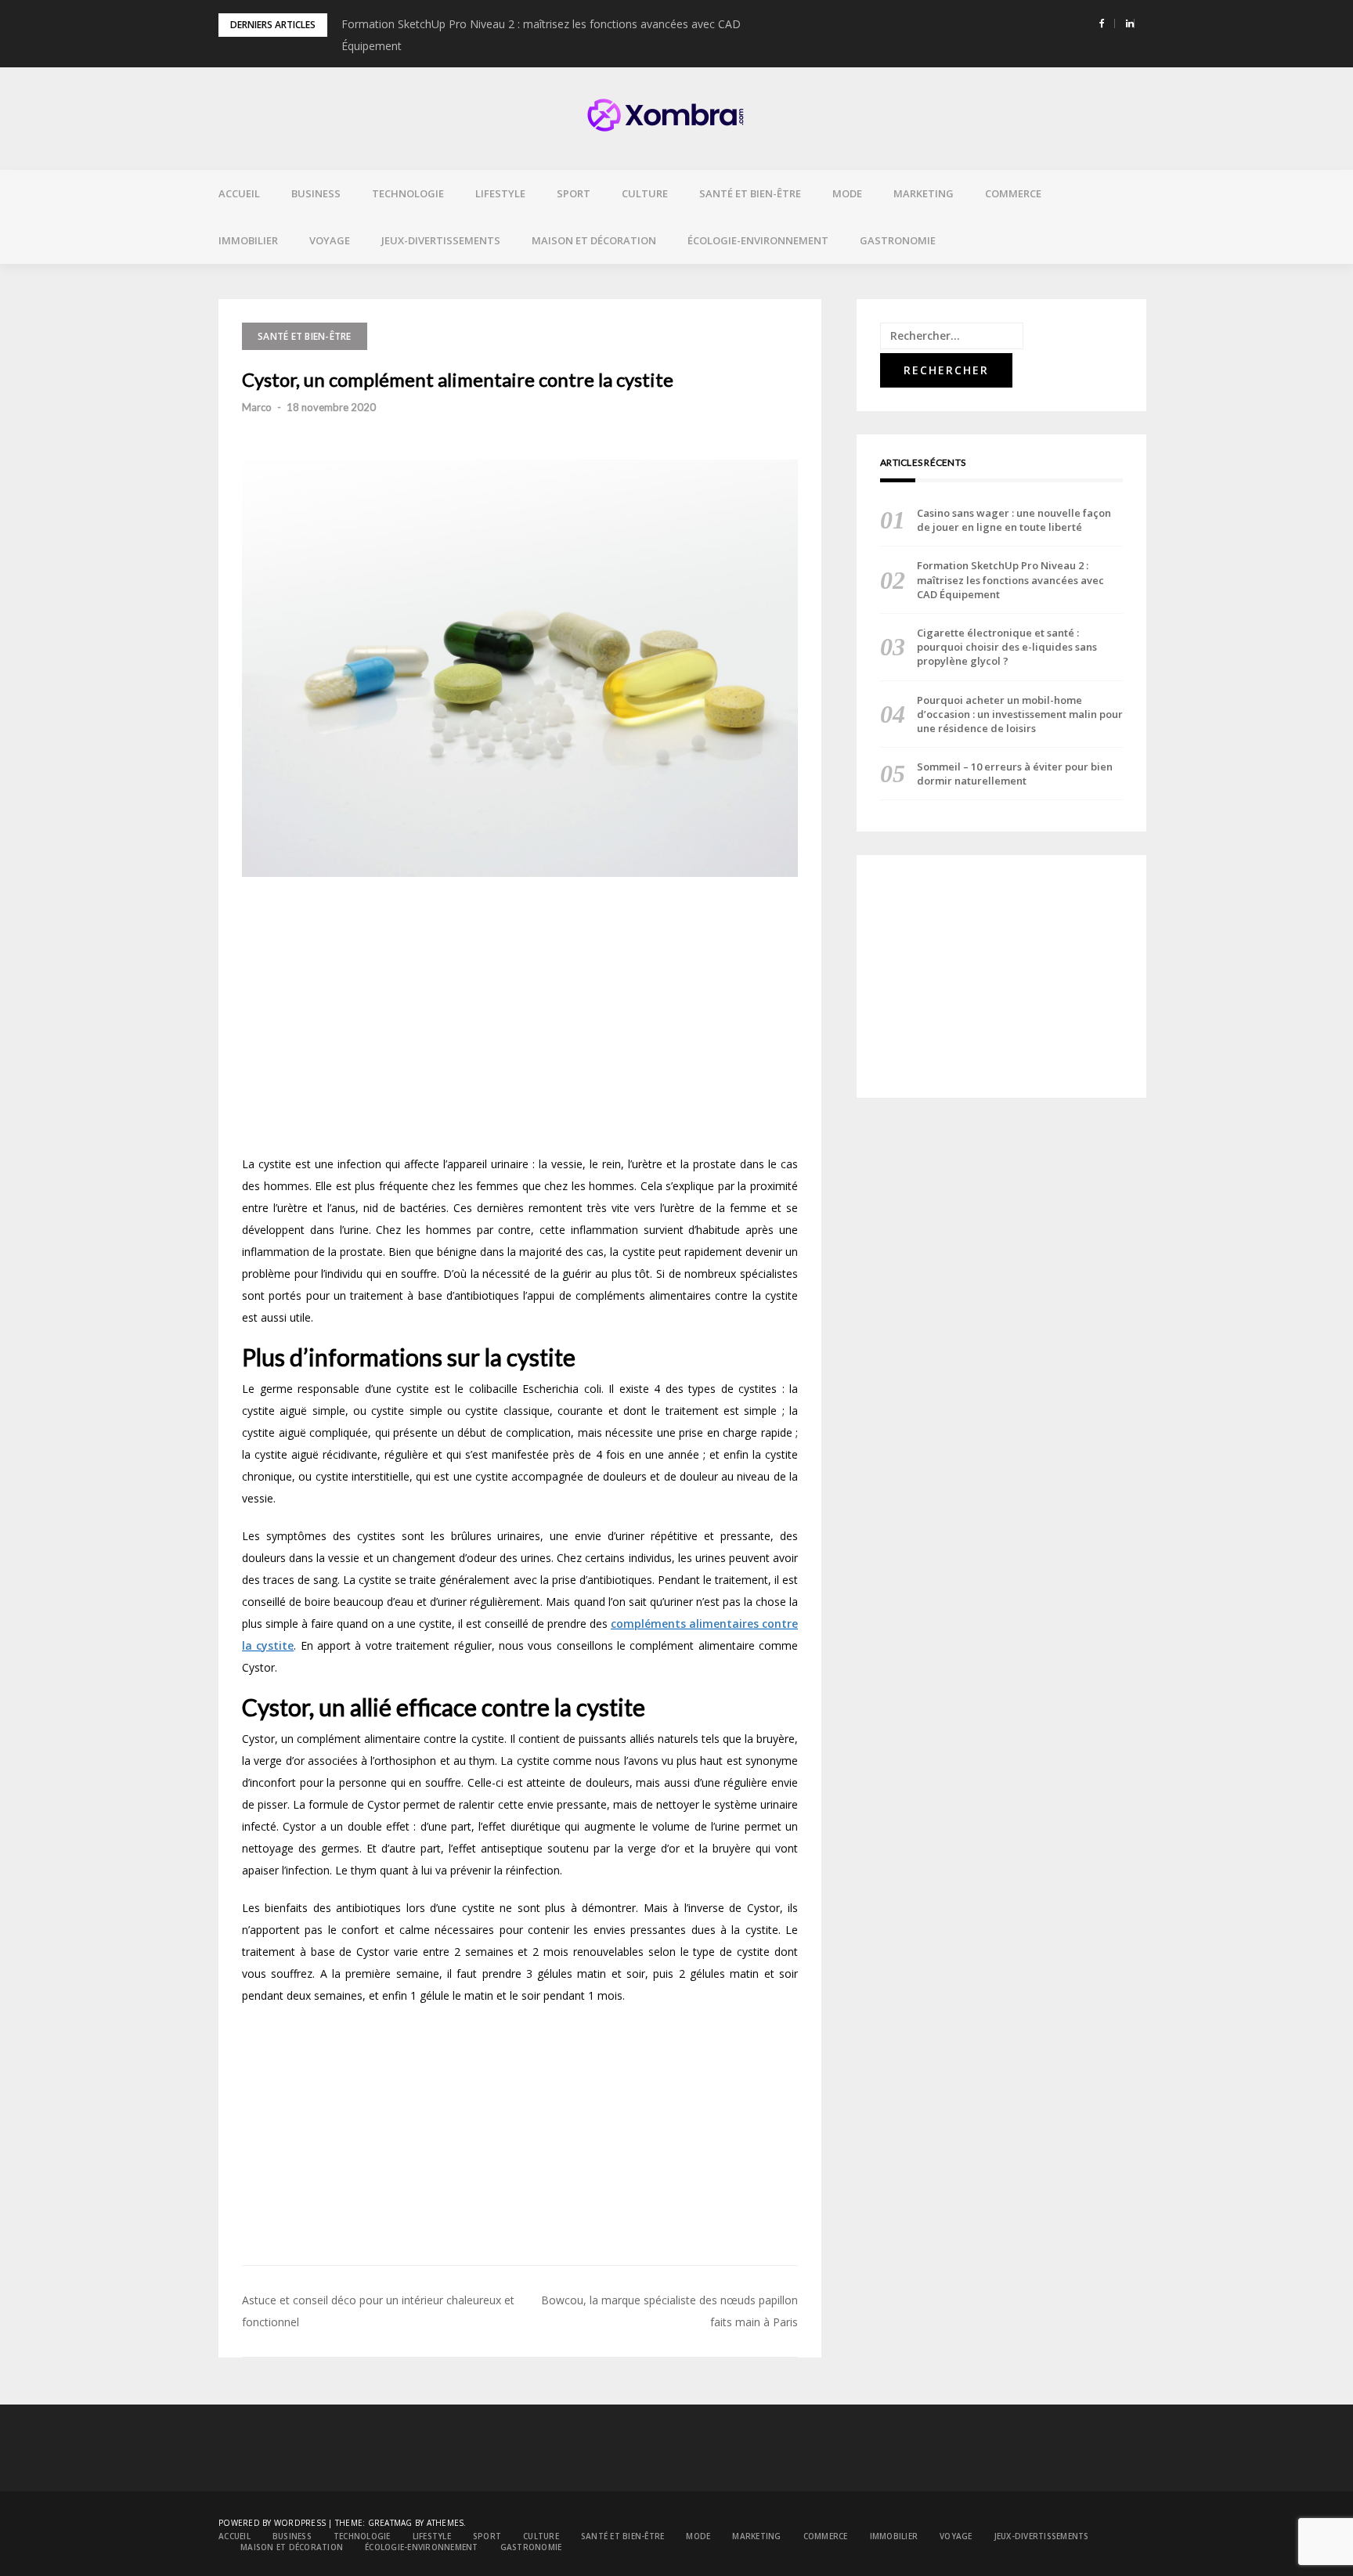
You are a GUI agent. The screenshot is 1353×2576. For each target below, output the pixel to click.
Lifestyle (500, 193)
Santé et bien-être (750, 193)
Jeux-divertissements (441, 240)
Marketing (924, 193)
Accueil (239, 193)
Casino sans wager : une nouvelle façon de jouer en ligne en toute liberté (1014, 520)
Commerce (1013, 193)
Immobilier (248, 240)
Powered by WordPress (272, 2523)
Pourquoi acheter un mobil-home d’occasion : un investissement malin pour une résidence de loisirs (1020, 714)
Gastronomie (898, 240)
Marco (257, 407)
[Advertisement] (520, 1022)
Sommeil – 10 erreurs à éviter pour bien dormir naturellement (1015, 774)
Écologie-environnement (758, 240)
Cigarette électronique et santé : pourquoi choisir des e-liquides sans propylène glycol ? (1007, 647)
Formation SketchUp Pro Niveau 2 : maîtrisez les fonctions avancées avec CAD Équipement (1010, 579)
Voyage (330, 240)
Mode (847, 193)
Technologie (408, 193)
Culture (645, 193)
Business (316, 193)
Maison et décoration (594, 240)
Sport (574, 193)
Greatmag (390, 2523)
